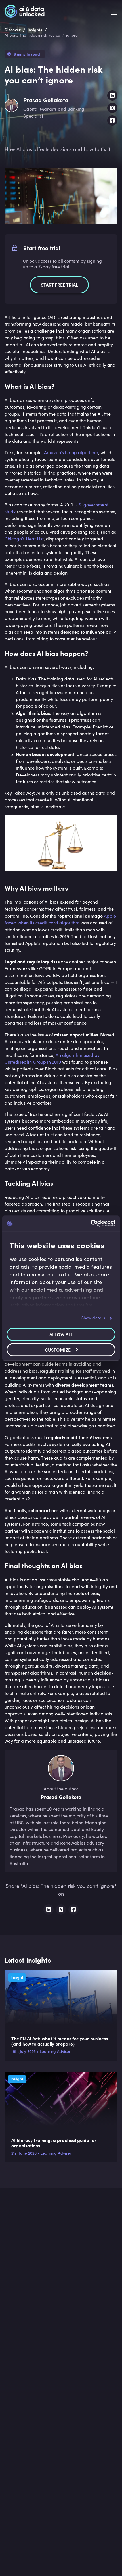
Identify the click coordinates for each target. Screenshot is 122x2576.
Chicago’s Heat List (24, 539)
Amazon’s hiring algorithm (71, 452)
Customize (58, 1350)
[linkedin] (112, 95)
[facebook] (112, 120)
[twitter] (112, 108)
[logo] (25, 12)
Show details (93, 1318)
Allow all (61, 1334)
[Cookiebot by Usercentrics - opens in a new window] (91, 1223)
